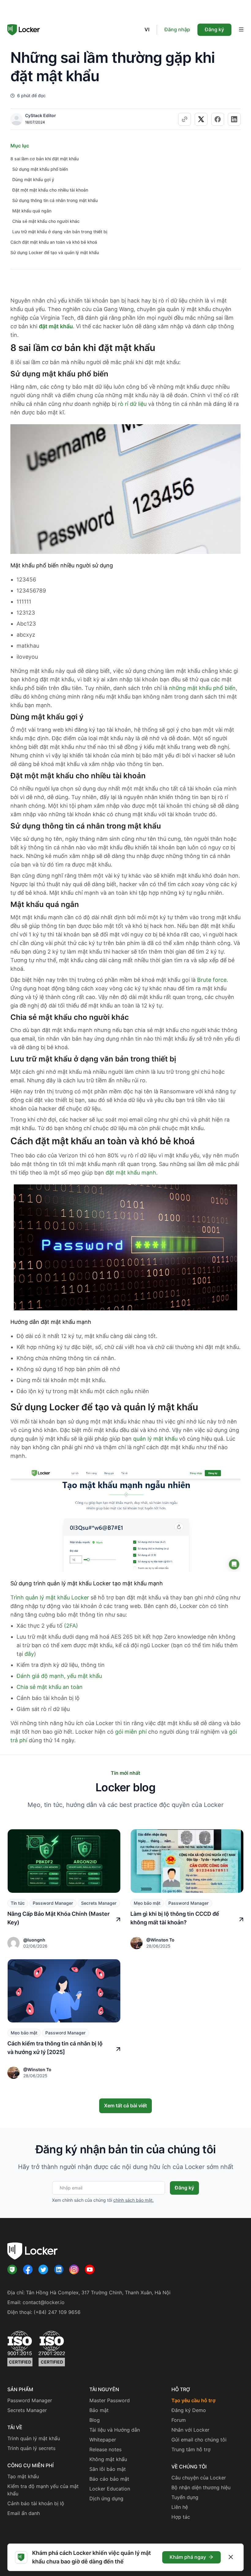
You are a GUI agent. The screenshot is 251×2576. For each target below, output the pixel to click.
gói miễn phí (131, 1732)
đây (29, 1654)
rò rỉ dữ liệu (132, 404)
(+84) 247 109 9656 (57, 2312)
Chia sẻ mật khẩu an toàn (50, 1687)
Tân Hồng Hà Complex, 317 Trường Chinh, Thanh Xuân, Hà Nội (98, 2293)
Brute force (212, 980)
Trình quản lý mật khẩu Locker (50, 1597)
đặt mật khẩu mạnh (131, 1173)
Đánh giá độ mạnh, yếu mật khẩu (59, 1676)
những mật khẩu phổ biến (202, 688)
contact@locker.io (44, 2302)
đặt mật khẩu (56, 326)
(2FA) (71, 1626)
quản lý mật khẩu (155, 1439)
